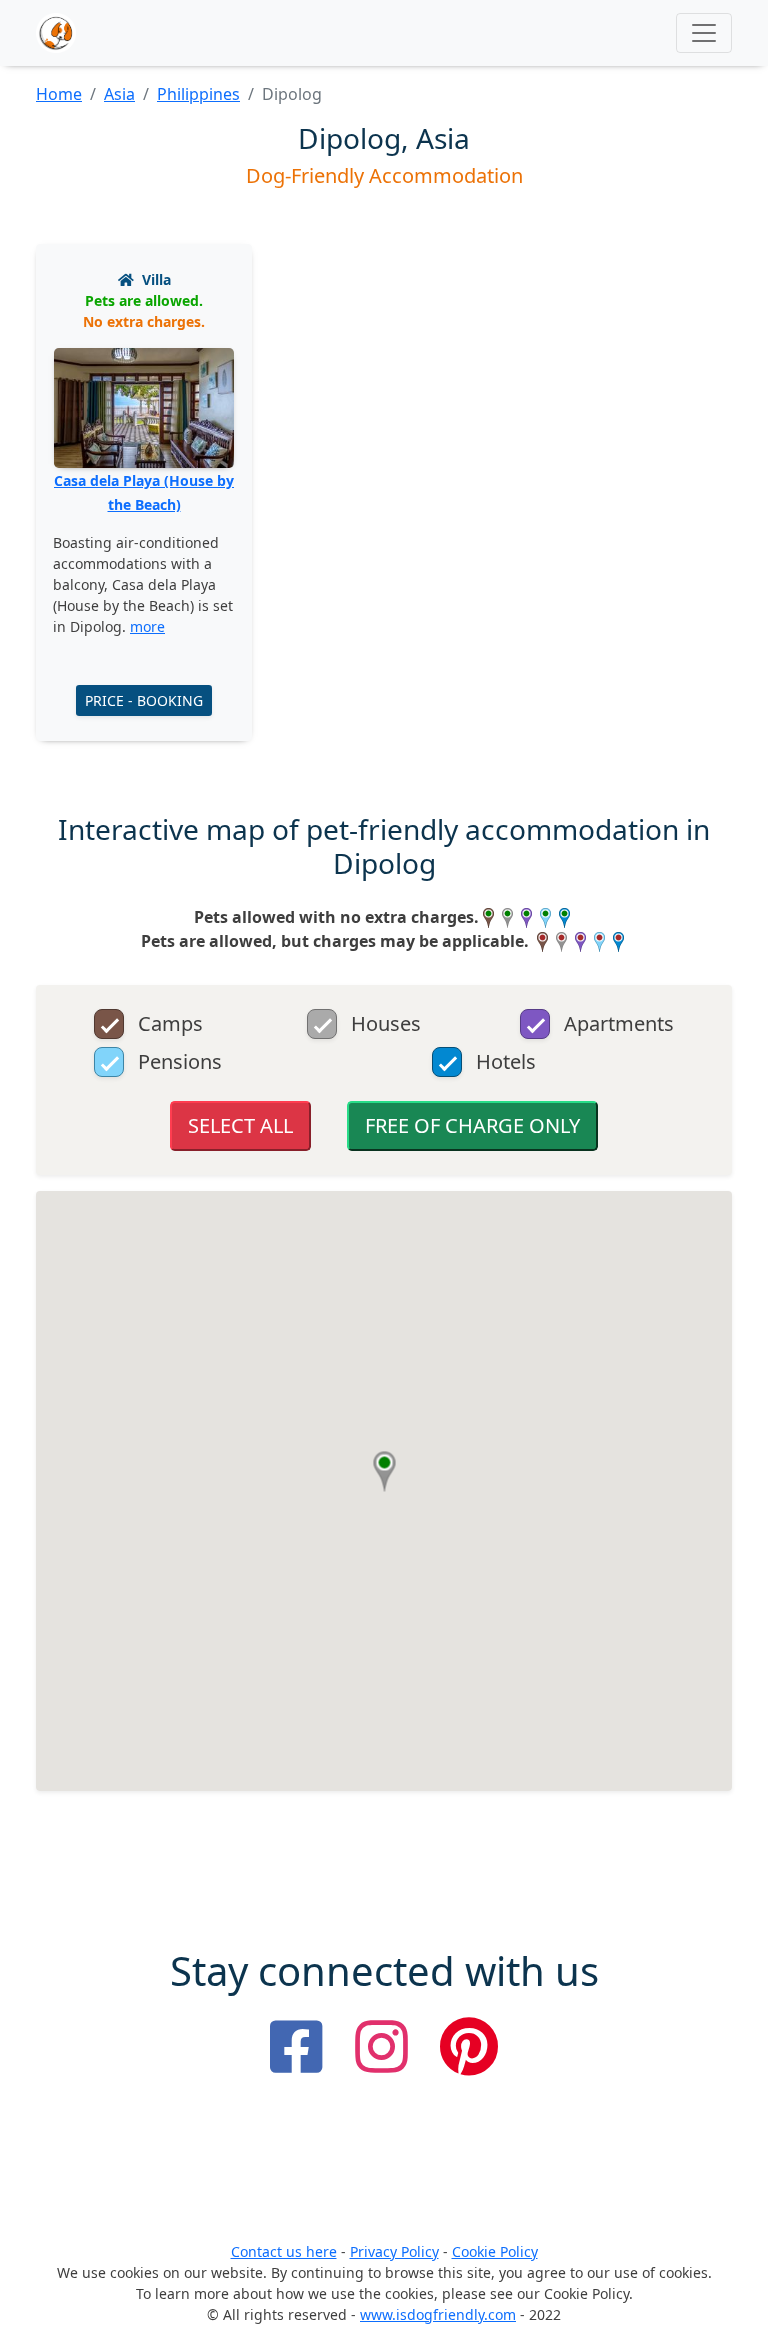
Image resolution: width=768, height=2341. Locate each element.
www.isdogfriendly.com (438, 2314)
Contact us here (284, 2251)
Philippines (198, 94)
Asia (119, 94)
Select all (240, 1125)
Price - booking (144, 700)
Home (59, 94)
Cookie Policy (495, 2251)
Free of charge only (472, 1125)
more (147, 626)
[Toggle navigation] (704, 33)
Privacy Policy (394, 2251)
